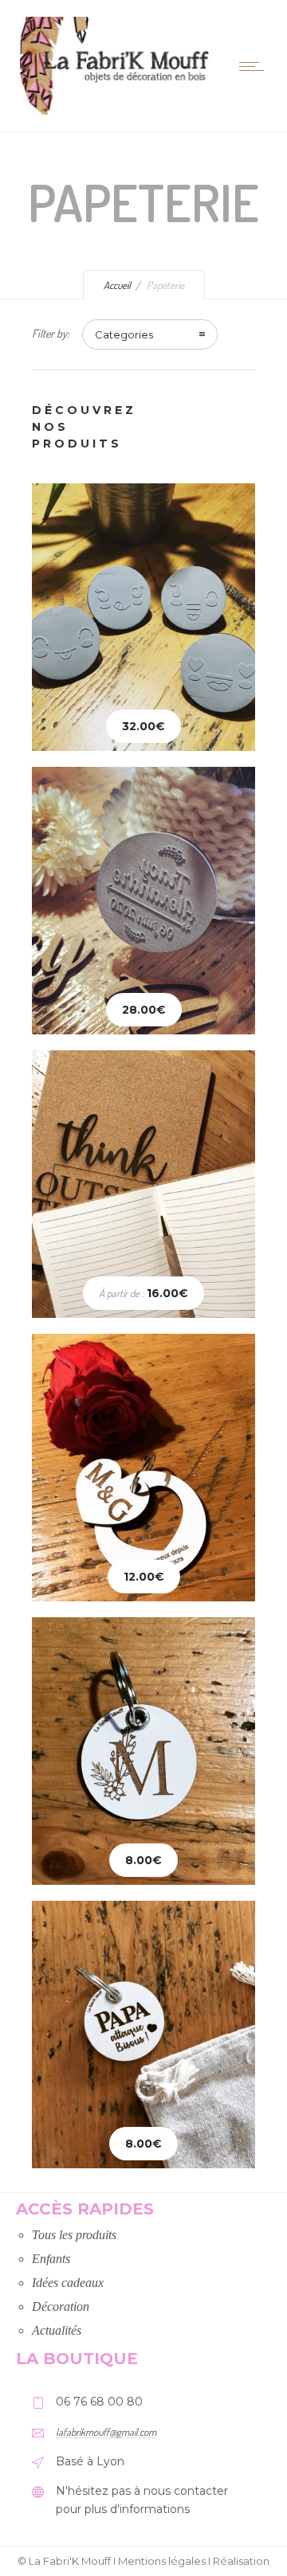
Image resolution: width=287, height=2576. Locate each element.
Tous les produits (74, 2235)
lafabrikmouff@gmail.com (106, 2432)
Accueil (117, 285)
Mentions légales (162, 2561)
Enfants (51, 2259)
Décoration (61, 2306)
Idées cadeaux (68, 2283)
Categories (124, 334)
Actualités (57, 2330)
